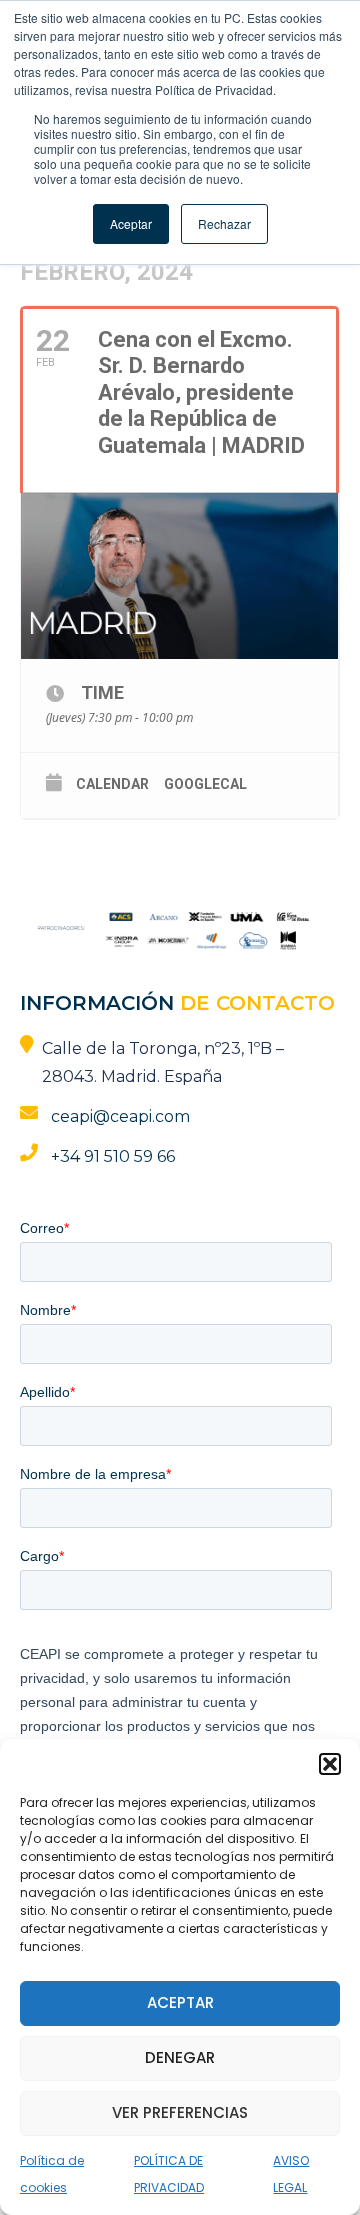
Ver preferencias (180, 2112)
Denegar (180, 2057)
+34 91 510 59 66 (113, 1156)
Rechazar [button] (224, 223)
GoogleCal (205, 784)
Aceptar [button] (131, 223)
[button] (330, 1764)
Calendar (112, 784)
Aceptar (180, 2002)
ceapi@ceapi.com (120, 1116)
